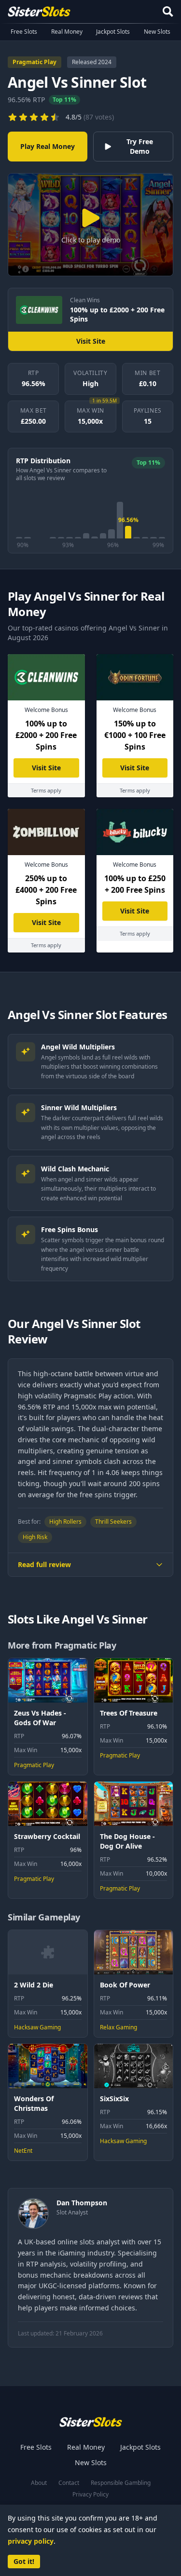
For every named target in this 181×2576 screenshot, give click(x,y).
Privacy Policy (90, 2495)
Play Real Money (48, 146)
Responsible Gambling (121, 2483)
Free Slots (24, 32)
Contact (69, 2483)
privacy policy (31, 2541)
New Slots (157, 32)
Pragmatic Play (35, 62)
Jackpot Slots (113, 32)
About (39, 2483)
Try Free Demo (140, 146)
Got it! (24, 2561)
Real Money (67, 32)
